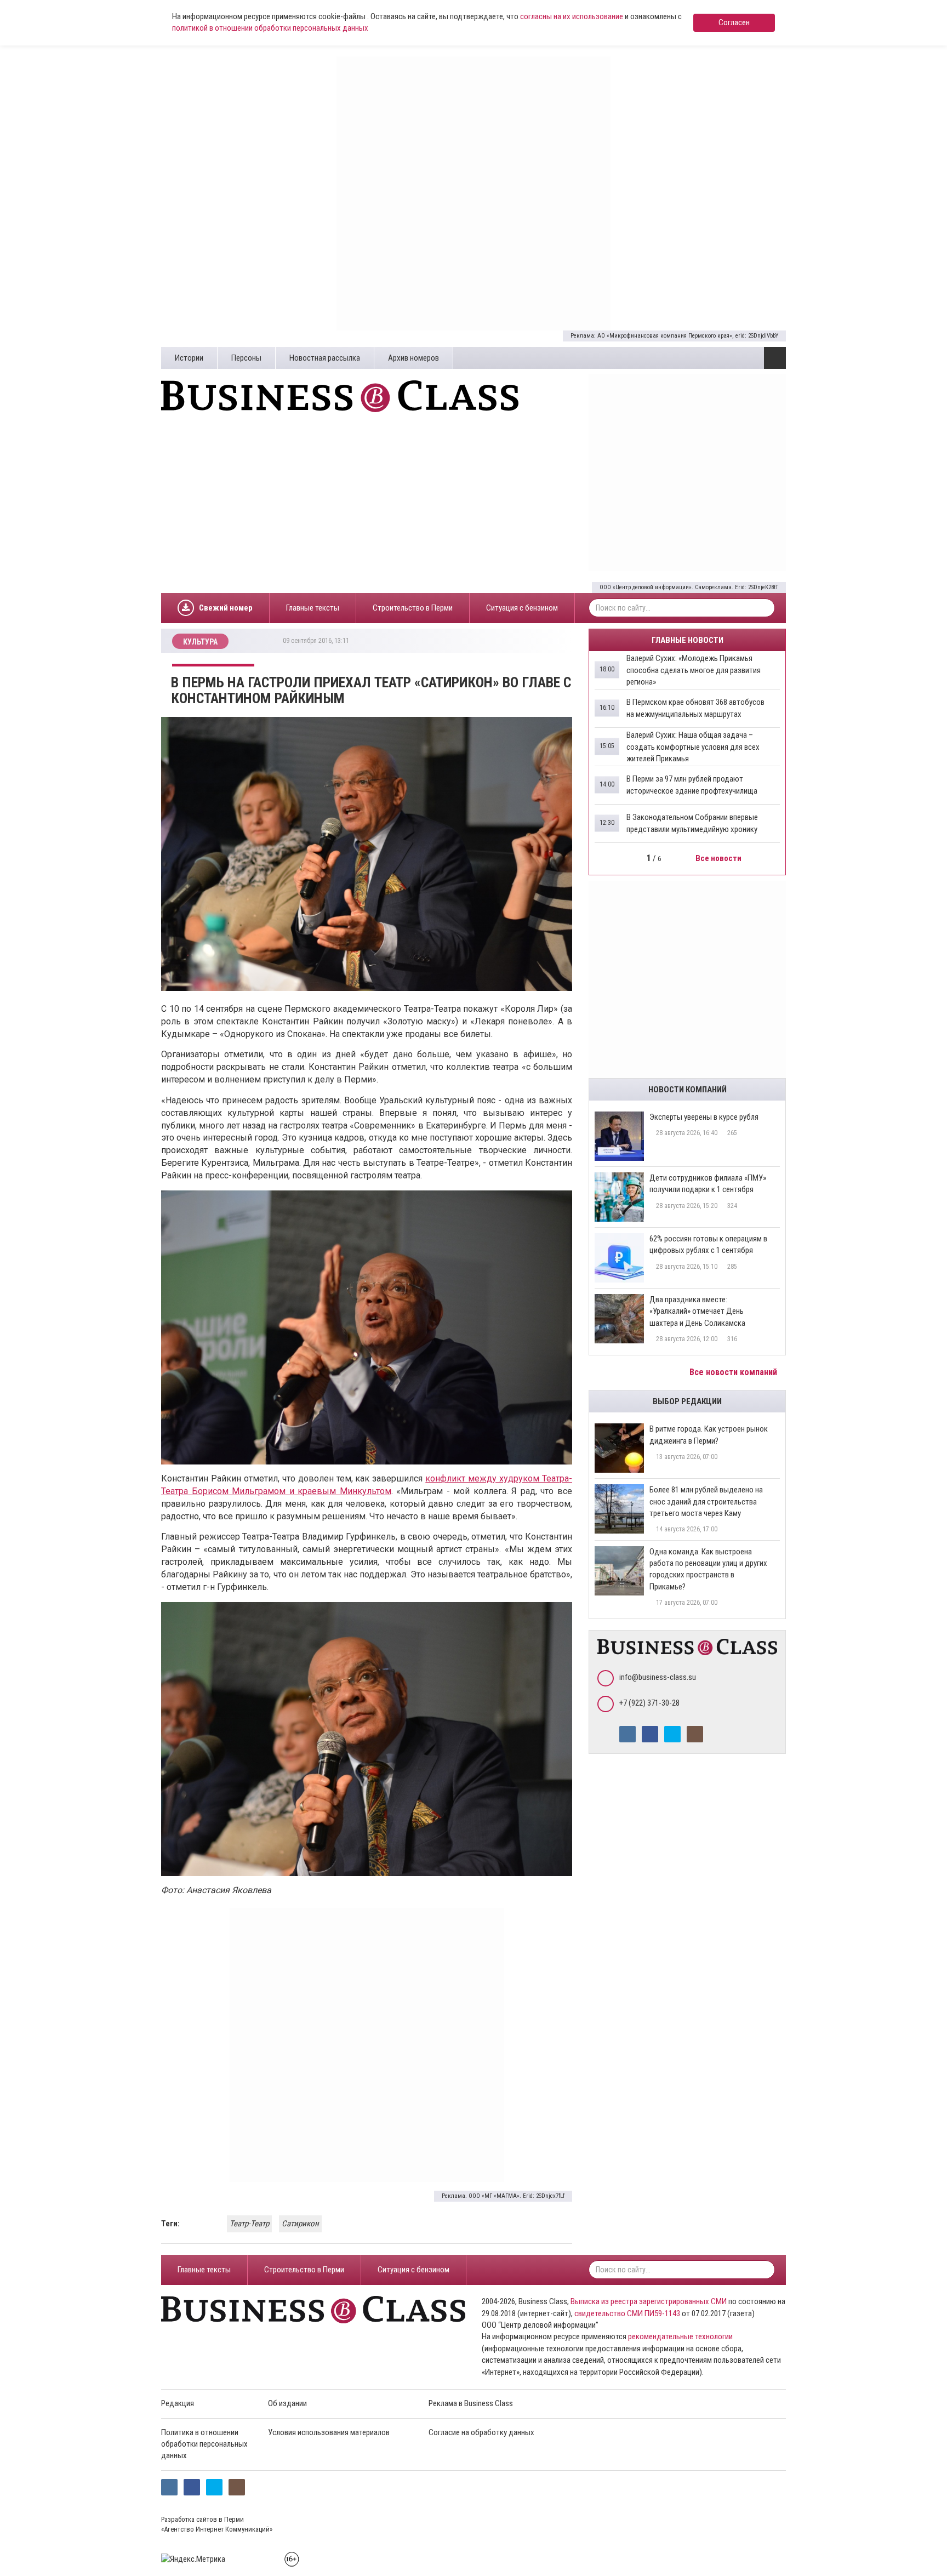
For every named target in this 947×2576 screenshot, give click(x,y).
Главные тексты (313, 608)
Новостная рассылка (325, 358)
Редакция (178, 2403)
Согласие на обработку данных (481, 2432)
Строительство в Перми (413, 608)
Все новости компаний (734, 1372)
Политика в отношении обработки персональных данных (204, 2444)
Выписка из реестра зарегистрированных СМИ (649, 2301)
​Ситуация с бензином (522, 608)
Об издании (287, 2403)
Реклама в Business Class (471, 2403)
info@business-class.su (658, 1677)
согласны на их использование (572, 16)
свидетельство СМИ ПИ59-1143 (627, 2313)
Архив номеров (413, 358)
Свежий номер (226, 608)
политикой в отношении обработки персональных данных (270, 28)
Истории (189, 358)
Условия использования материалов (329, 2432)
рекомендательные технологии (680, 2336)
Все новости (719, 858)
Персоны (246, 358)
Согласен (734, 22)
